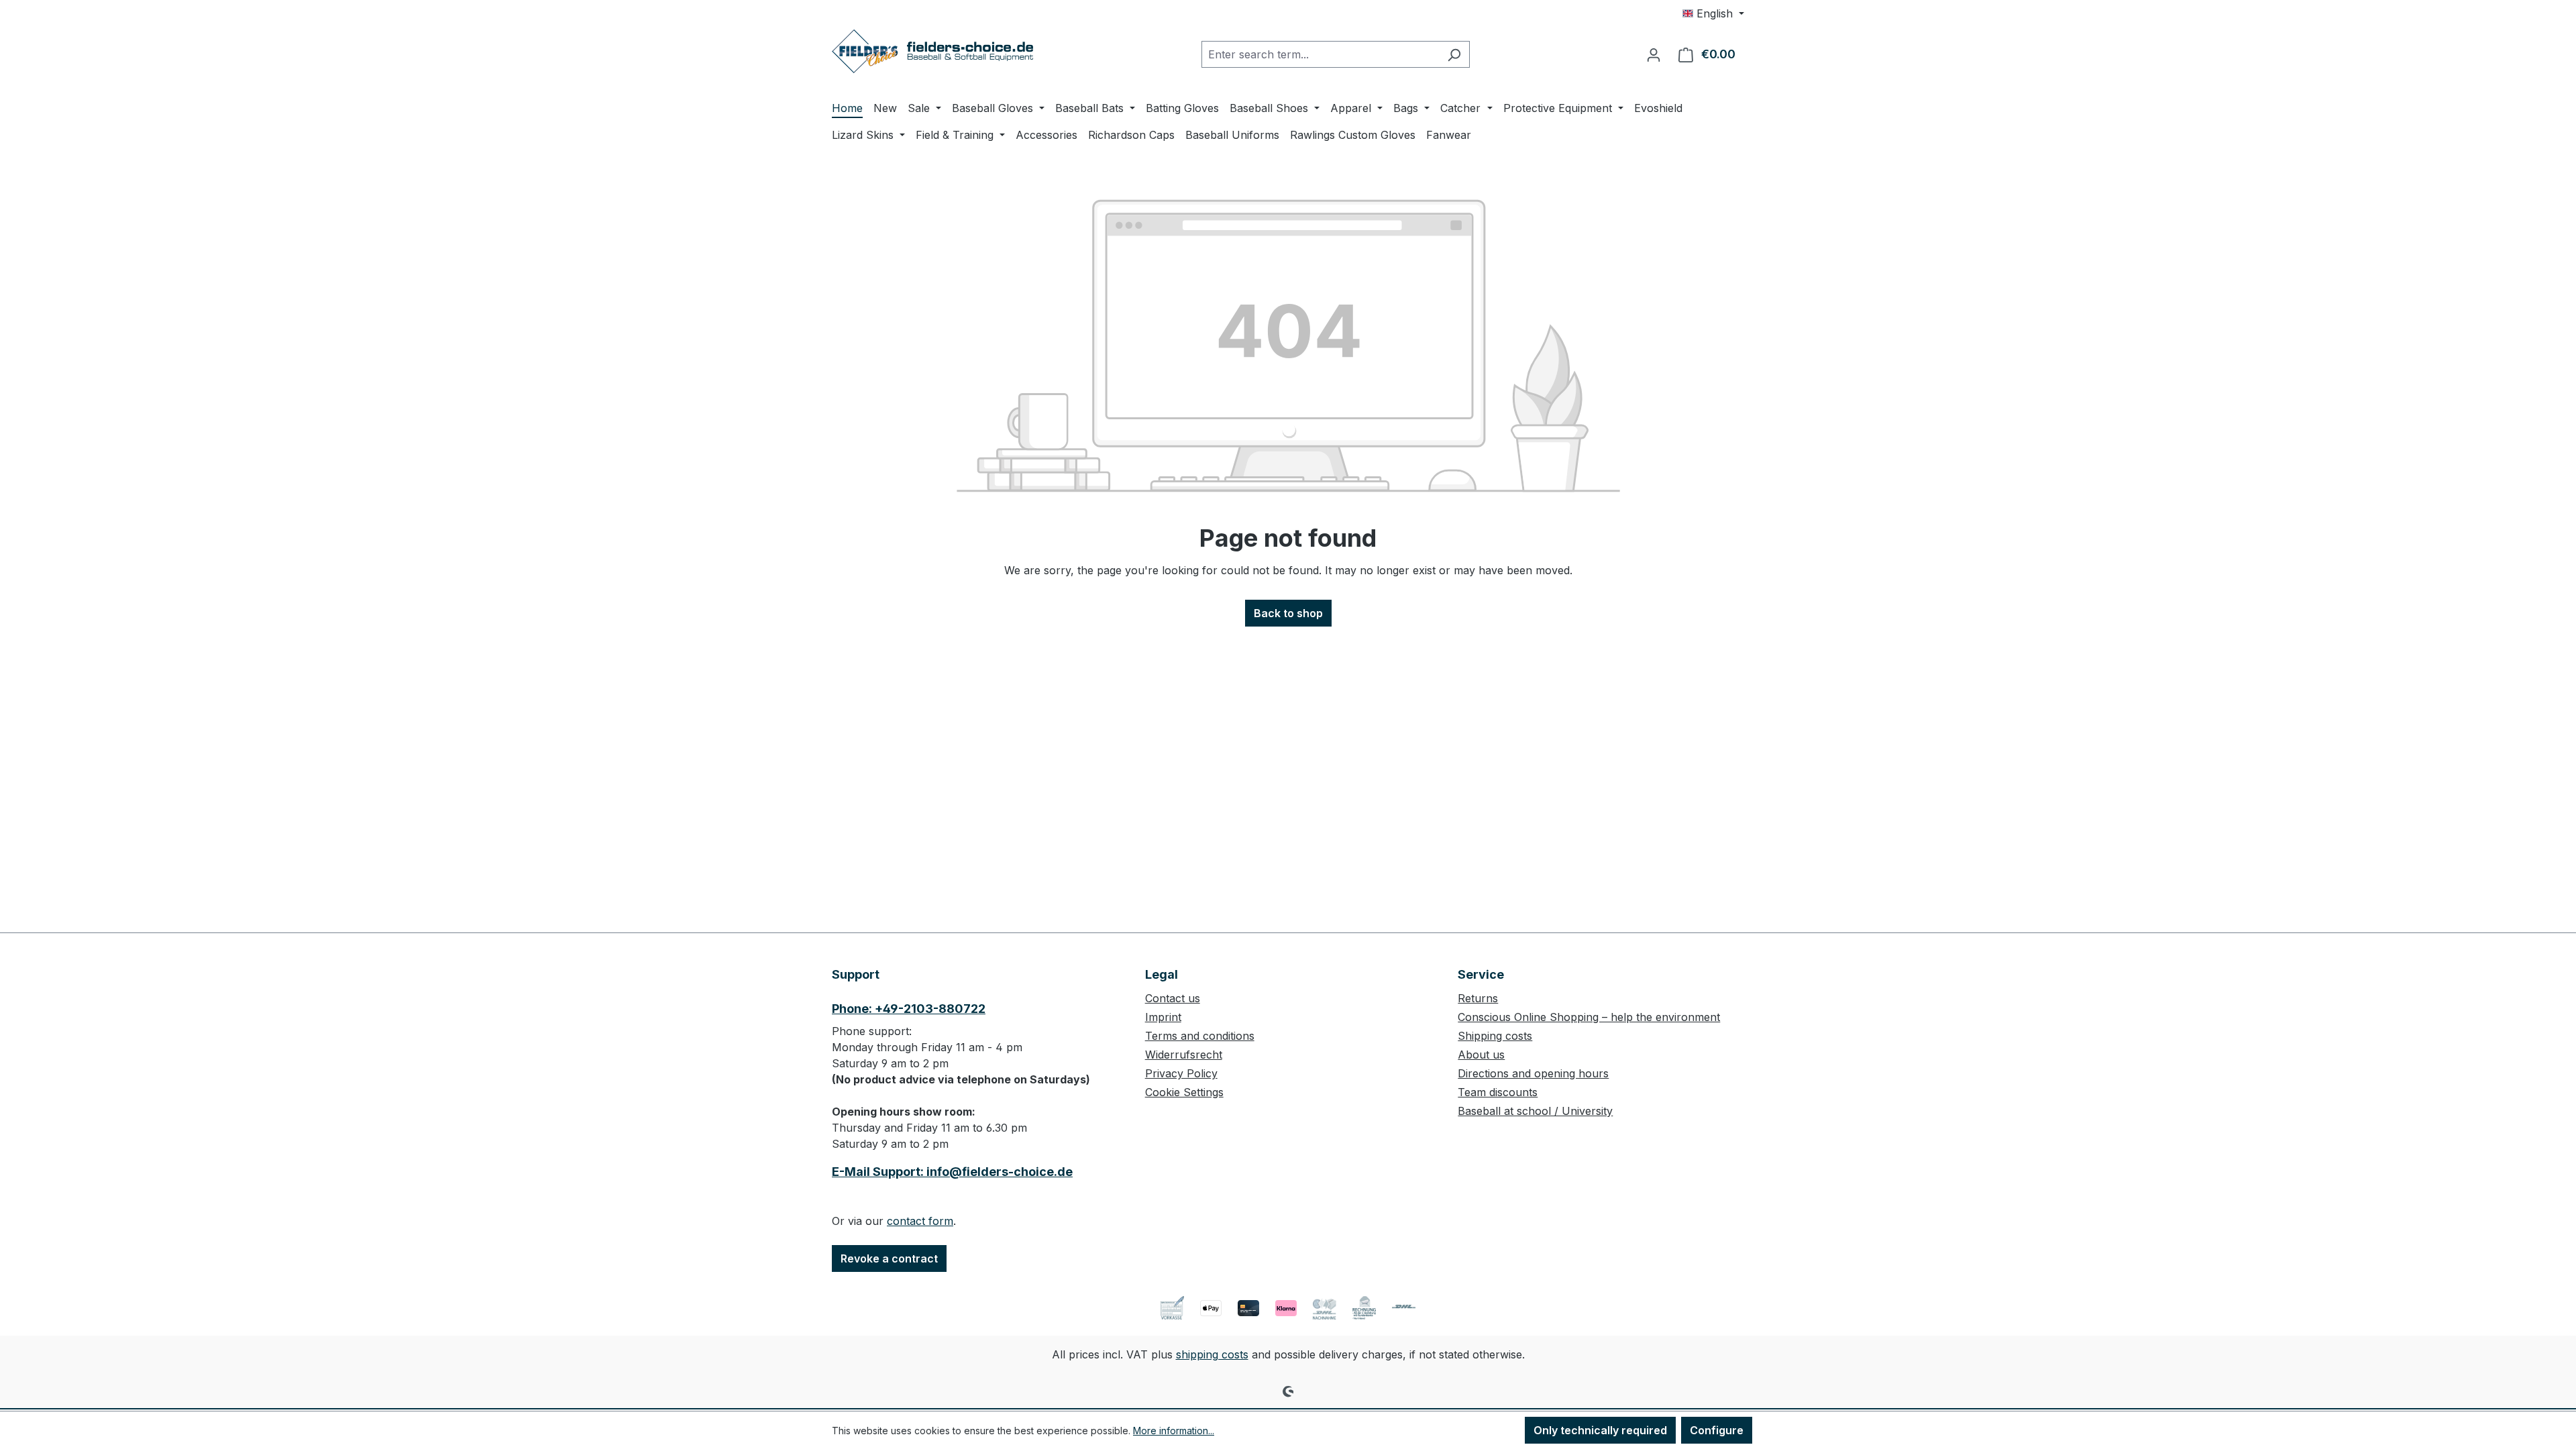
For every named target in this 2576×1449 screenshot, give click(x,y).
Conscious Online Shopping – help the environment (1589, 1017)
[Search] (1454, 54)
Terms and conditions (1200, 1036)
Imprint (1163, 1017)
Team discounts (1498, 1092)
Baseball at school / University (1535, 1111)
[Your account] (1654, 54)
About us (1481, 1055)
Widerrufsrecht (1184, 1055)
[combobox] (1320, 54)
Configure (1717, 1430)
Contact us (1173, 998)
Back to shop (1288, 613)
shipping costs (1212, 1354)
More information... (1174, 1431)
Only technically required (1600, 1430)
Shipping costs (1495, 1036)
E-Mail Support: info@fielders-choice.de (952, 1172)
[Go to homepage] (932, 51)
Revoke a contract (889, 1258)
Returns (1478, 998)
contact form (920, 1221)
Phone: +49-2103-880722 (909, 1009)
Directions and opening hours (1533, 1073)
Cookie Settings (1184, 1092)
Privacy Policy (1181, 1073)
